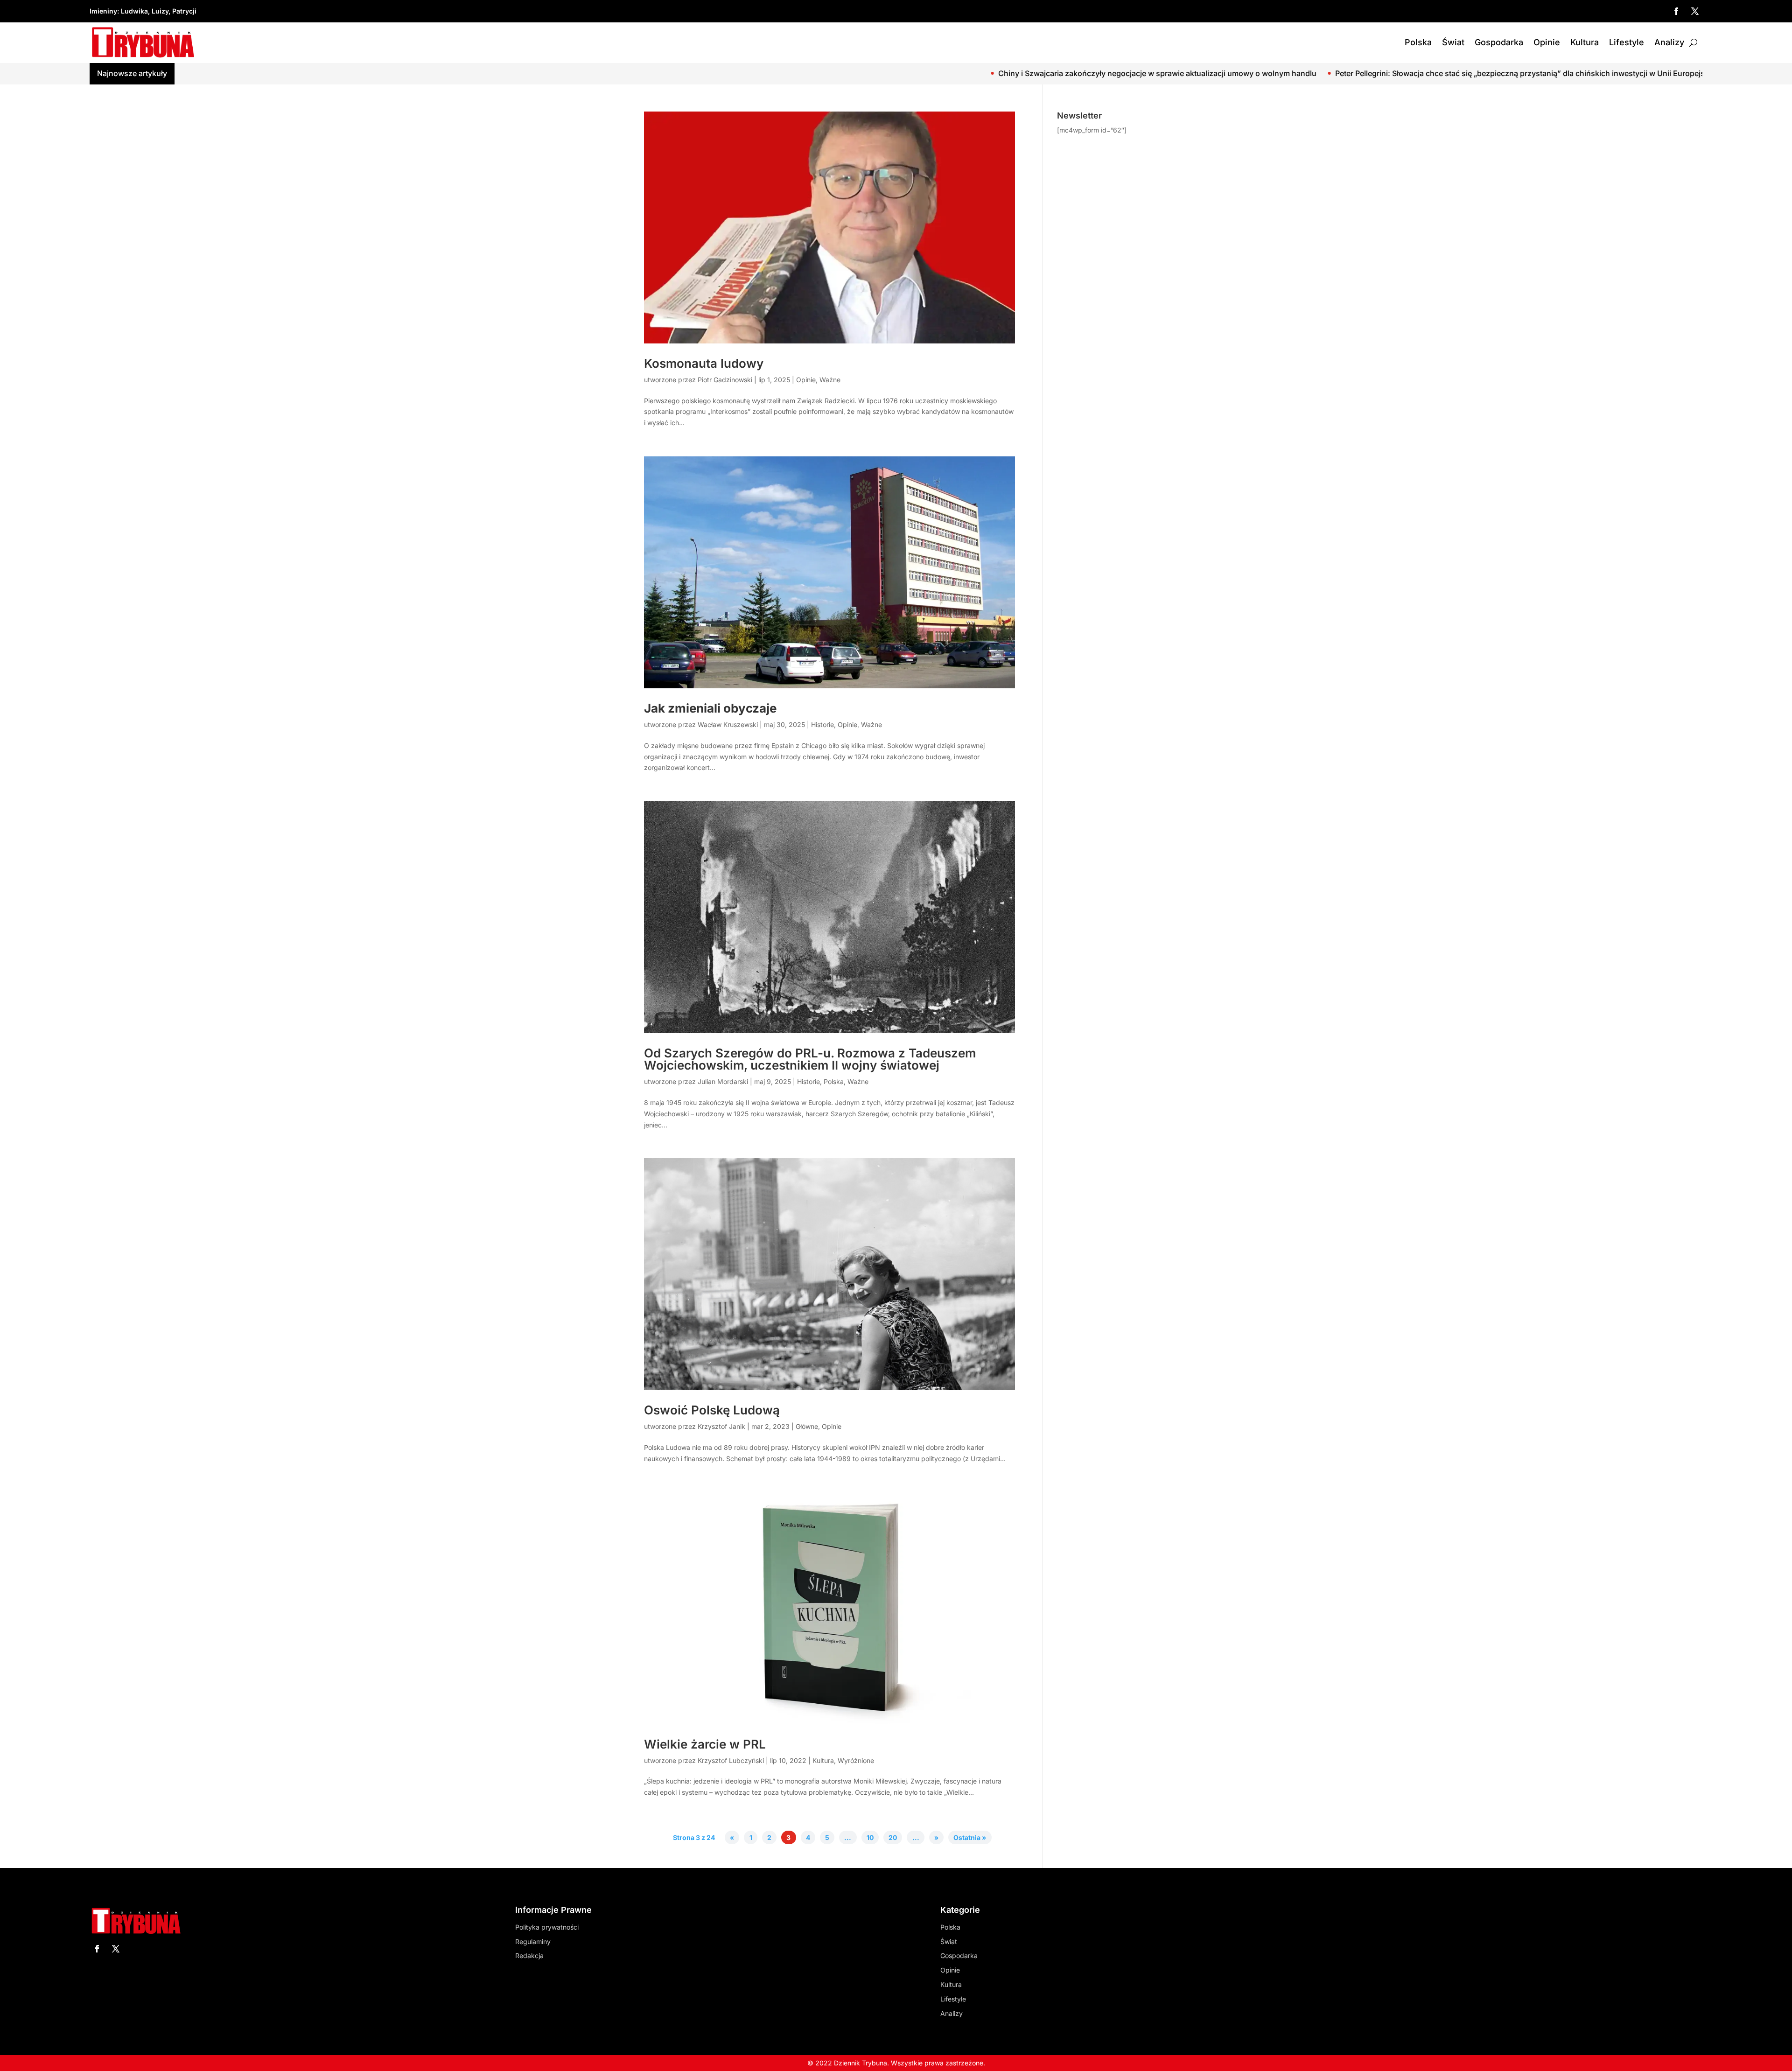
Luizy (160, 11)
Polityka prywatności (547, 1927)
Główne (807, 1426)
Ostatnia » (970, 1837)
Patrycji (184, 11)
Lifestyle (1627, 42)
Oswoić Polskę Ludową (712, 1410)
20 (893, 1837)
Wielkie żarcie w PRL (705, 1744)
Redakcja (529, 1956)
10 (870, 1837)
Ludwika (134, 11)
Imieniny (103, 11)
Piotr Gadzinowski (725, 380)
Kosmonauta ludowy (704, 363)
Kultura (1585, 42)
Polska (1418, 42)
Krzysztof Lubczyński (731, 1760)
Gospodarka (1499, 42)
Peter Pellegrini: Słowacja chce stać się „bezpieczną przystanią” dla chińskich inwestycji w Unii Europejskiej (1246, 73)
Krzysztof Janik (721, 1426)
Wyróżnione (856, 1760)
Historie (822, 724)
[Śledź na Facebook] (1676, 11)
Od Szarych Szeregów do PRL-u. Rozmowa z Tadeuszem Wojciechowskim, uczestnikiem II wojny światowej (810, 1059)
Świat (1453, 42)
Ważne (830, 380)
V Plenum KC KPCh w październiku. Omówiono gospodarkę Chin (1571, 73)
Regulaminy (533, 1942)
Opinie (1547, 42)
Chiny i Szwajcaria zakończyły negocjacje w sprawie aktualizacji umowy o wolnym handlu (877, 73)
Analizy (1669, 42)
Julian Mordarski (723, 1081)
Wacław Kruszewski (728, 724)
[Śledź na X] (1695, 11)
